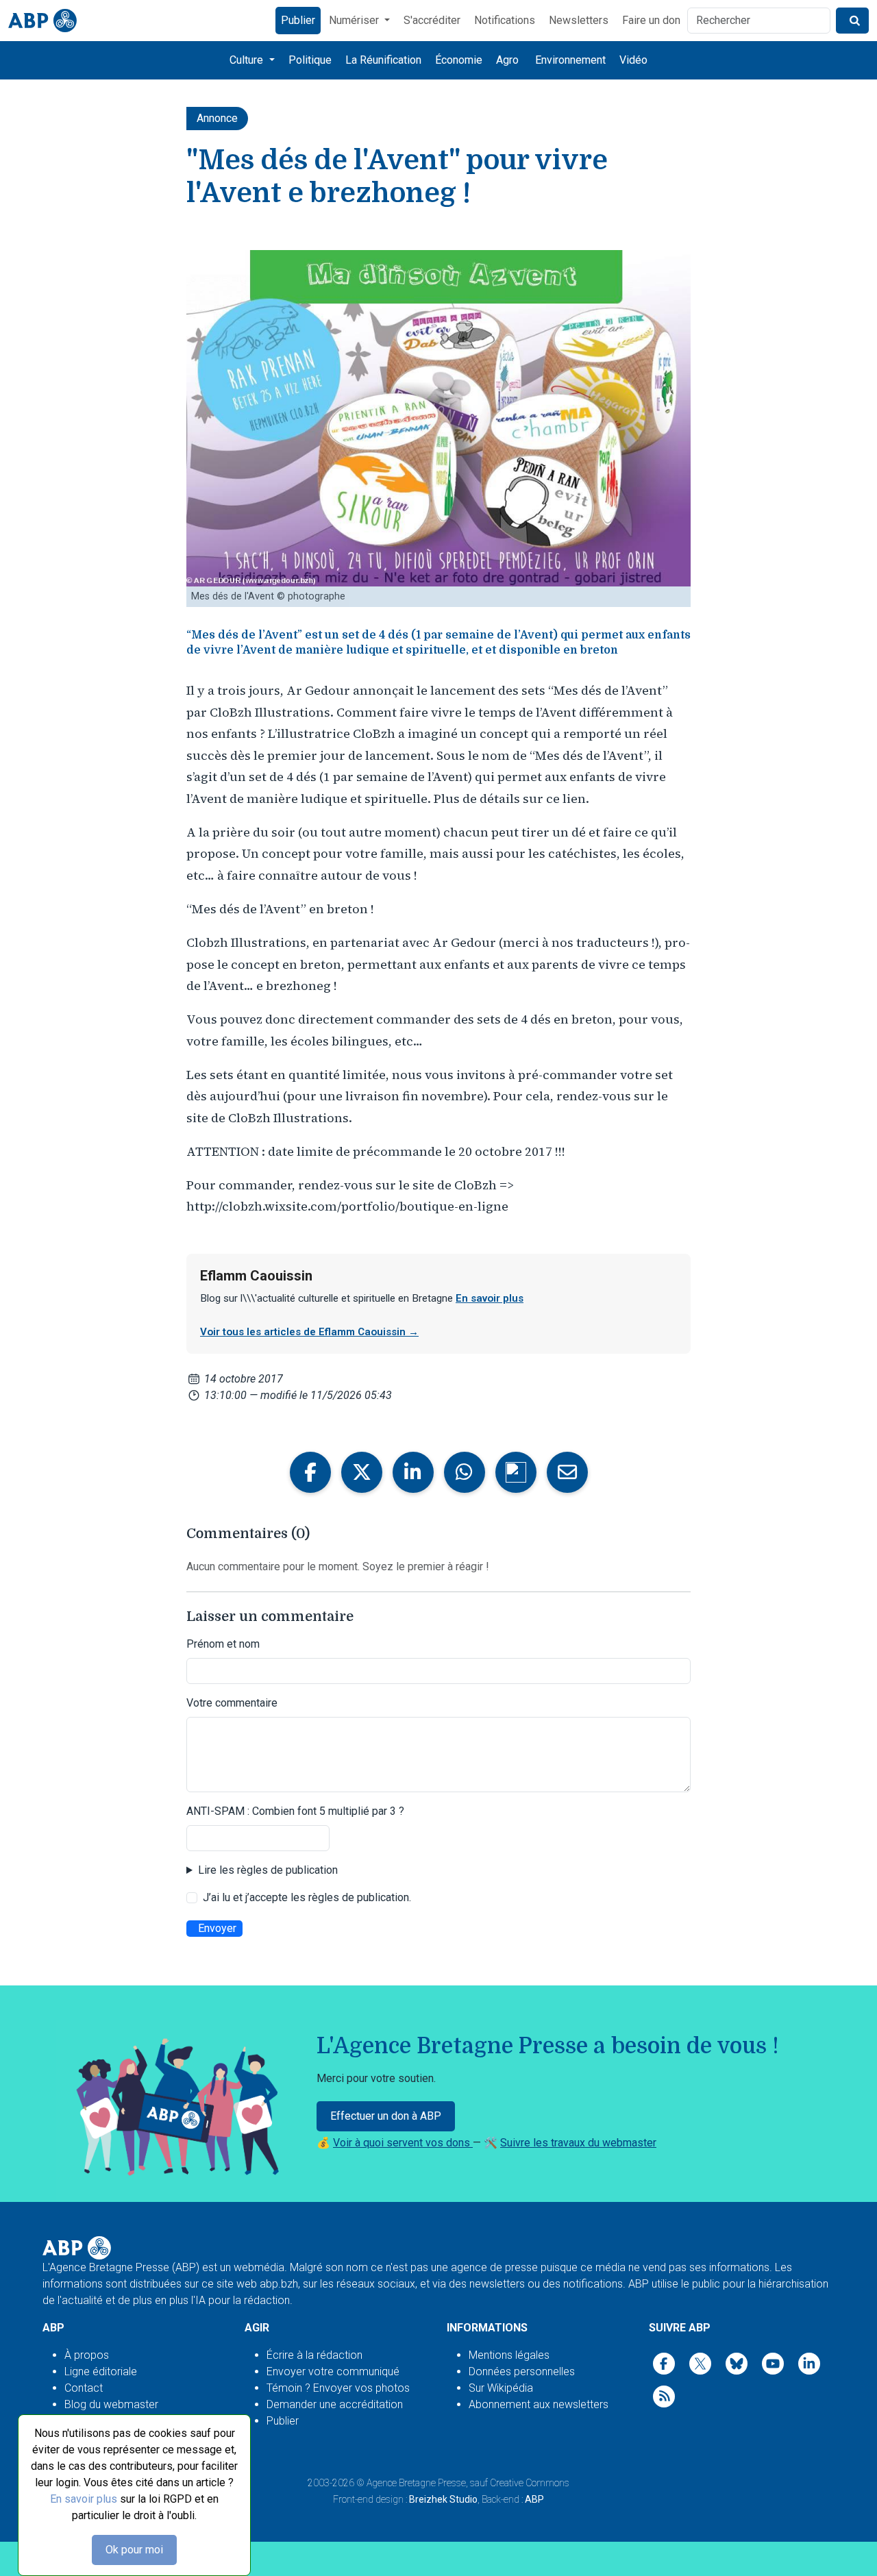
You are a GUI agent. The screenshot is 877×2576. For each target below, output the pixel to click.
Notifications (505, 20)
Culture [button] (248, 60)
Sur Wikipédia (501, 2388)
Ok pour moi (134, 2550)
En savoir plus (84, 2499)
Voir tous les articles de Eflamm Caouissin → (309, 1332)
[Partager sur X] (362, 1472)
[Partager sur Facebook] (310, 1472)
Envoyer (217, 1928)
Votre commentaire (232, 1703)
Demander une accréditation (335, 2404)
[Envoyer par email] (567, 1472)
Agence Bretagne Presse (416, 2483)
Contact (84, 2388)
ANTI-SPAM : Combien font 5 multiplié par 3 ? (295, 1811)
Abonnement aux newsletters (539, 2404)
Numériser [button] (355, 20)
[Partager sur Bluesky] (516, 1472)
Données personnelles (522, 2371)
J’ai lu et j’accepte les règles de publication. (307, 1897)
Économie (459, 60)
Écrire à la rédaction (314, 2355)
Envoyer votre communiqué (333, 2371)
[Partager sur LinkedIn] (413, 1472)
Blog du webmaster (111, 2404)
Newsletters (579, 20)
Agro (507, 60)
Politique (310, 60)
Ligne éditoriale (101, 2371)
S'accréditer (432, 20)
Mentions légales (509, 2355)
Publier (298, 20)
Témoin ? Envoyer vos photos (338, 2388)
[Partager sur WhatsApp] (465, 1472)
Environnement (570, 60)
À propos (87, 2355)
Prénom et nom (223, 1644)
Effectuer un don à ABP (386, 2116)
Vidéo (633, 60)
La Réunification (383, 60)
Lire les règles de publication (268, 1870)
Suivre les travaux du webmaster (578, 2143)
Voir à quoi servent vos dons (403, 2143)
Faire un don (651, 20)
